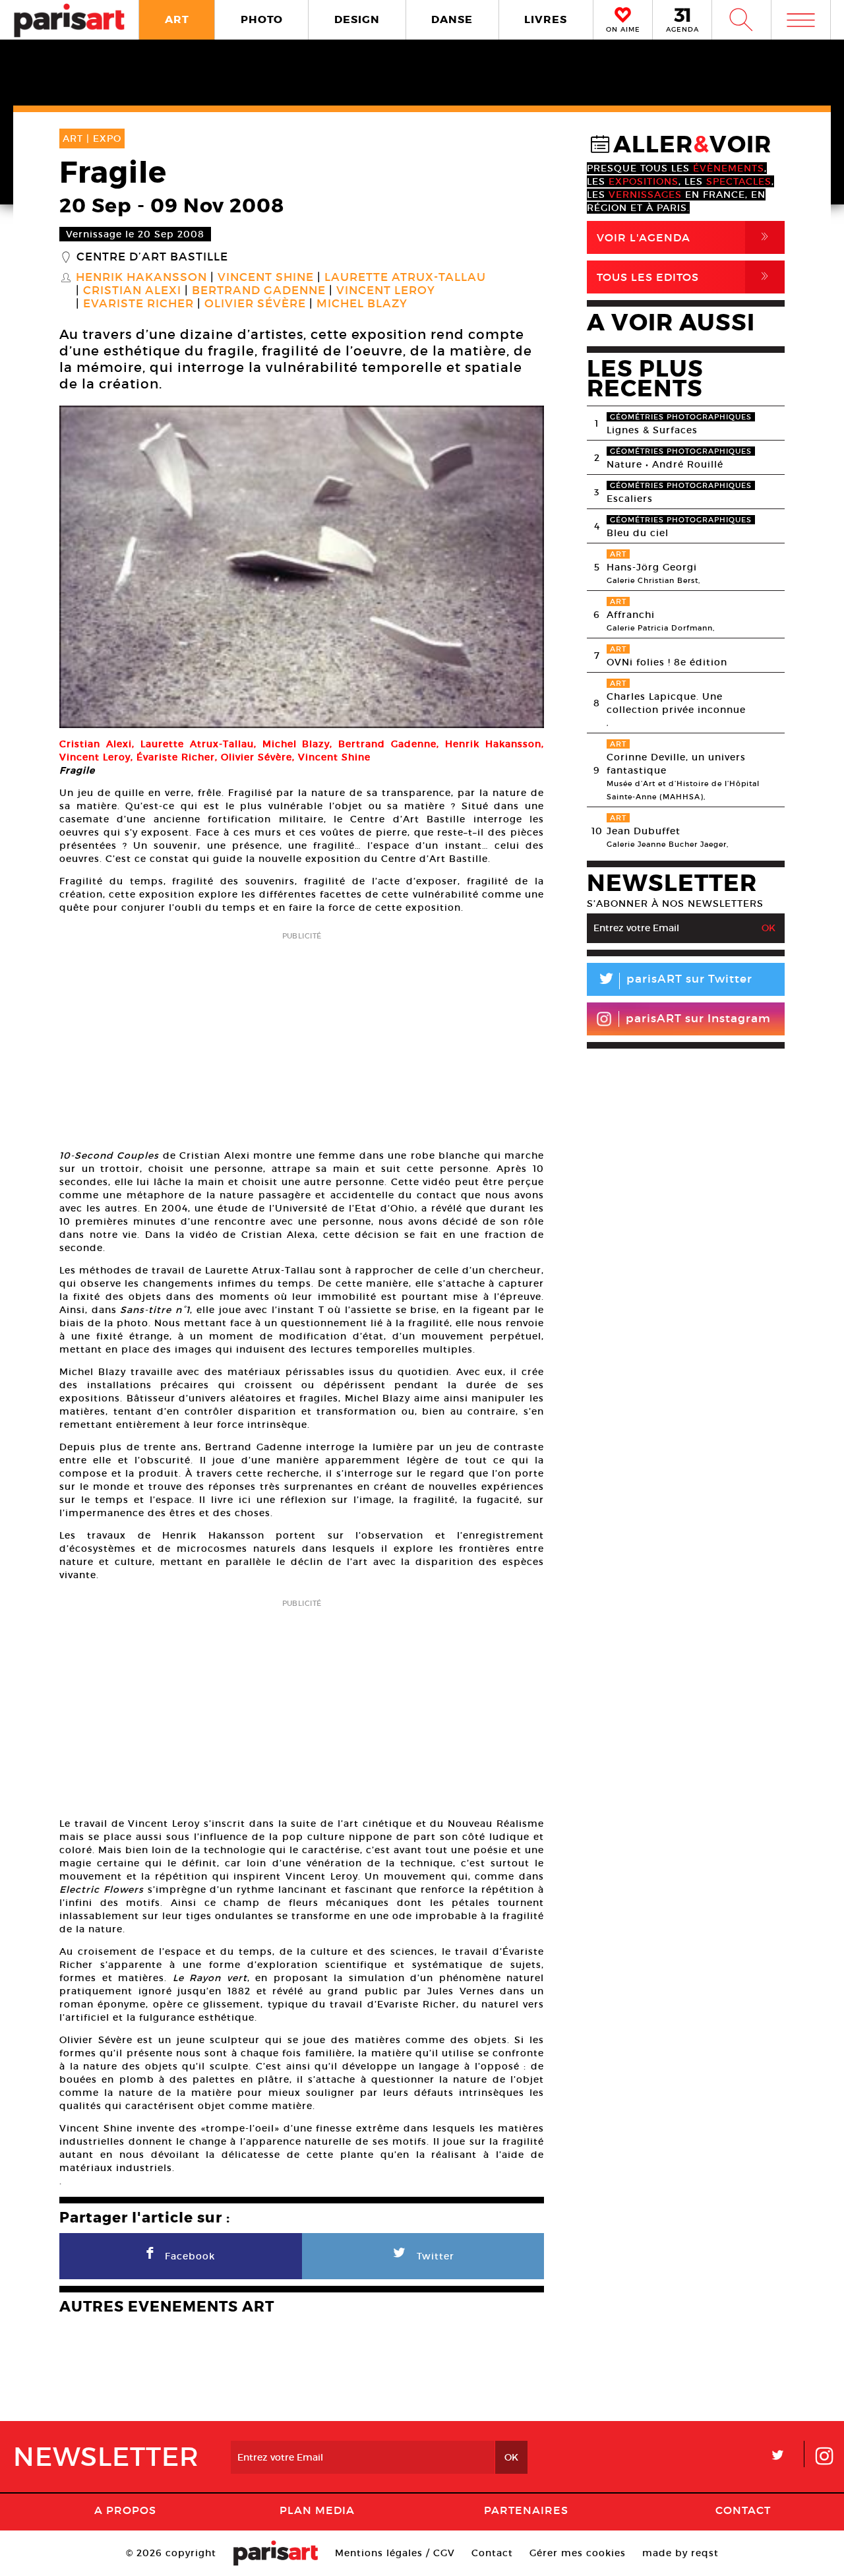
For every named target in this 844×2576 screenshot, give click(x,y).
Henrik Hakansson (141, 278)
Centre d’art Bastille (152, 257)
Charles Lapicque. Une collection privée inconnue (676, 703)
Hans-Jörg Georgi (652, 567)
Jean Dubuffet (644, 831)
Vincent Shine (266, 278)
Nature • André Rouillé (665, 464)
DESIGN (357, 19)
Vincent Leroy (386, 291)
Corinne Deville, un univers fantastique (676, 764)
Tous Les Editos (685, 277)
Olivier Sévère (255, 304)
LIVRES (546, 19)
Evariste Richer (138, 304)
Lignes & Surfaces (652, 430)
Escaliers (630, 499)
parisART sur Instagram (698, 1019)
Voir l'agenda (685, 237)
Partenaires (526, 2510)
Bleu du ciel (638, 533)
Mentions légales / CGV (395, 2553)
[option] (302, 567)
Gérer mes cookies (578, 2553)
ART (177, 19)
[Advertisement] (302, 1036)
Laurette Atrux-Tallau (405, 278)
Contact (743, 2510)
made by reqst (680, 2553)
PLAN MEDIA (317, 2510)
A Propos (125, 2510)
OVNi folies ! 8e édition (667, 662)
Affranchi (631, 615)
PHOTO (262, 19)
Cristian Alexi (132, 291)
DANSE (452, 19)
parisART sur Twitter (675, 981)
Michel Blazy (362, 304)
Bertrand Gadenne (259, 291)
